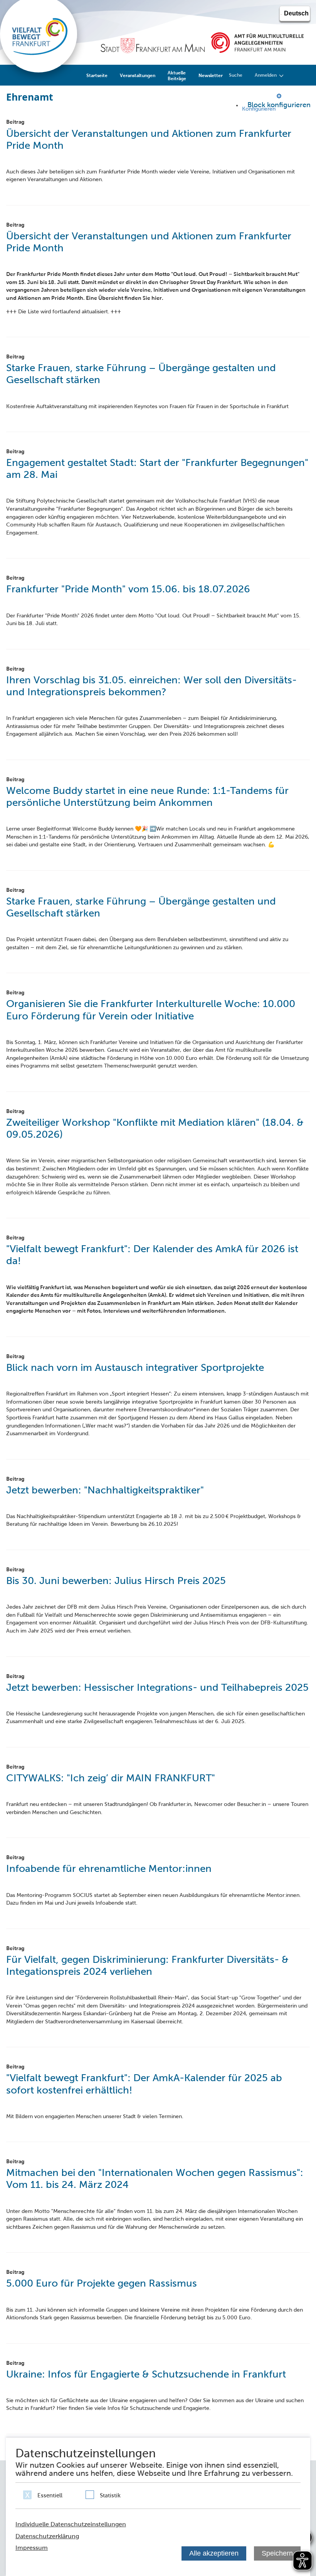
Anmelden (266, 75)
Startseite (97, 75)
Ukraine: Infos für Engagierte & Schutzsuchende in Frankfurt (146, 2374)
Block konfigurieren (279, 105)
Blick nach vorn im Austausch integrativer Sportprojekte (135, 1367)
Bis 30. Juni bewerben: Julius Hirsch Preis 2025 (116, 1581)
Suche (236, 75)
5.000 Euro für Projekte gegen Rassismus (102, 2283)
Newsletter (211, 75)
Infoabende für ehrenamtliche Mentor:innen (109, 1868)
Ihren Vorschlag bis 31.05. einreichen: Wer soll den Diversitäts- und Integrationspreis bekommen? (151, 686)
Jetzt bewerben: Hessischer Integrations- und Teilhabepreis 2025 (157, 1687)
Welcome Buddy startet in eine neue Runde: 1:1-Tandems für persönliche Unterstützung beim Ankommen (147, 796)
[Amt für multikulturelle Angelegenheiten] (257, 42)
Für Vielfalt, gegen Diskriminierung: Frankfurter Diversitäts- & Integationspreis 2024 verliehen (147, 1965)
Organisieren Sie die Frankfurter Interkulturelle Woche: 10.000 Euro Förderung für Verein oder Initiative (151, 1010)
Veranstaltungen (138, 75)
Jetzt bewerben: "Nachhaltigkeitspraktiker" (105, 1490)
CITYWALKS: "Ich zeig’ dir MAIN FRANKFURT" (111, 1778)
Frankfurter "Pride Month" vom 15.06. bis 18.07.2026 (128, 589)
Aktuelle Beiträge (177, 76)
